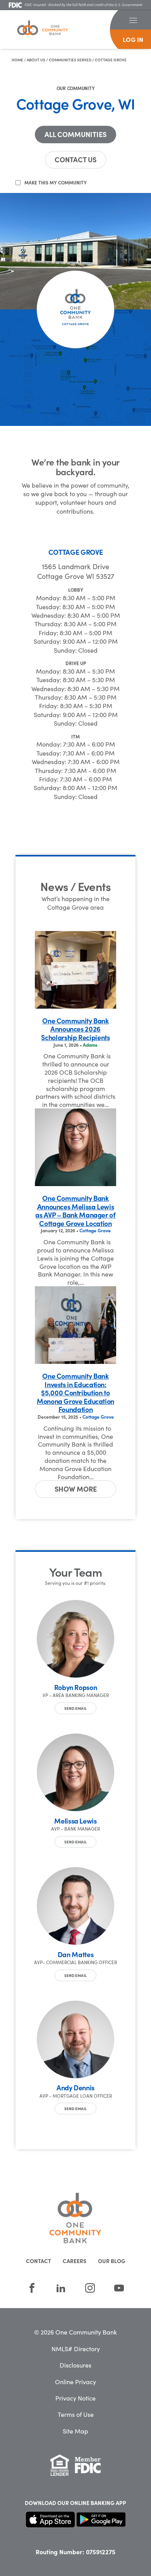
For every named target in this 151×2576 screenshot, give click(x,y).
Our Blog (112, 2261)
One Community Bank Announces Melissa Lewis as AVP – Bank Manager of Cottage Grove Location (75, 1211)
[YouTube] (119, 2288)
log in (133, 39)
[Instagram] (90, 2288)
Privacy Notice (75, 2398)
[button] (133, 20)
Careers (75, 2261)
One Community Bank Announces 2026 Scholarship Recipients (75, 1029)
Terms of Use (76, 2414)
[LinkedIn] (61, 2288)
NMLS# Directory (76, 2348)
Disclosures (75, 2365)
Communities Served (70, 60)
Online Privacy (75, 2381)
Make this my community (56, 182)
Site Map (75, 2431)
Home (17, 60)
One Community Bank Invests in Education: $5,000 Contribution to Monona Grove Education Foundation (75, 1393)
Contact (39, 2261)
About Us (36, 60)
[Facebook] (32, 2288)
